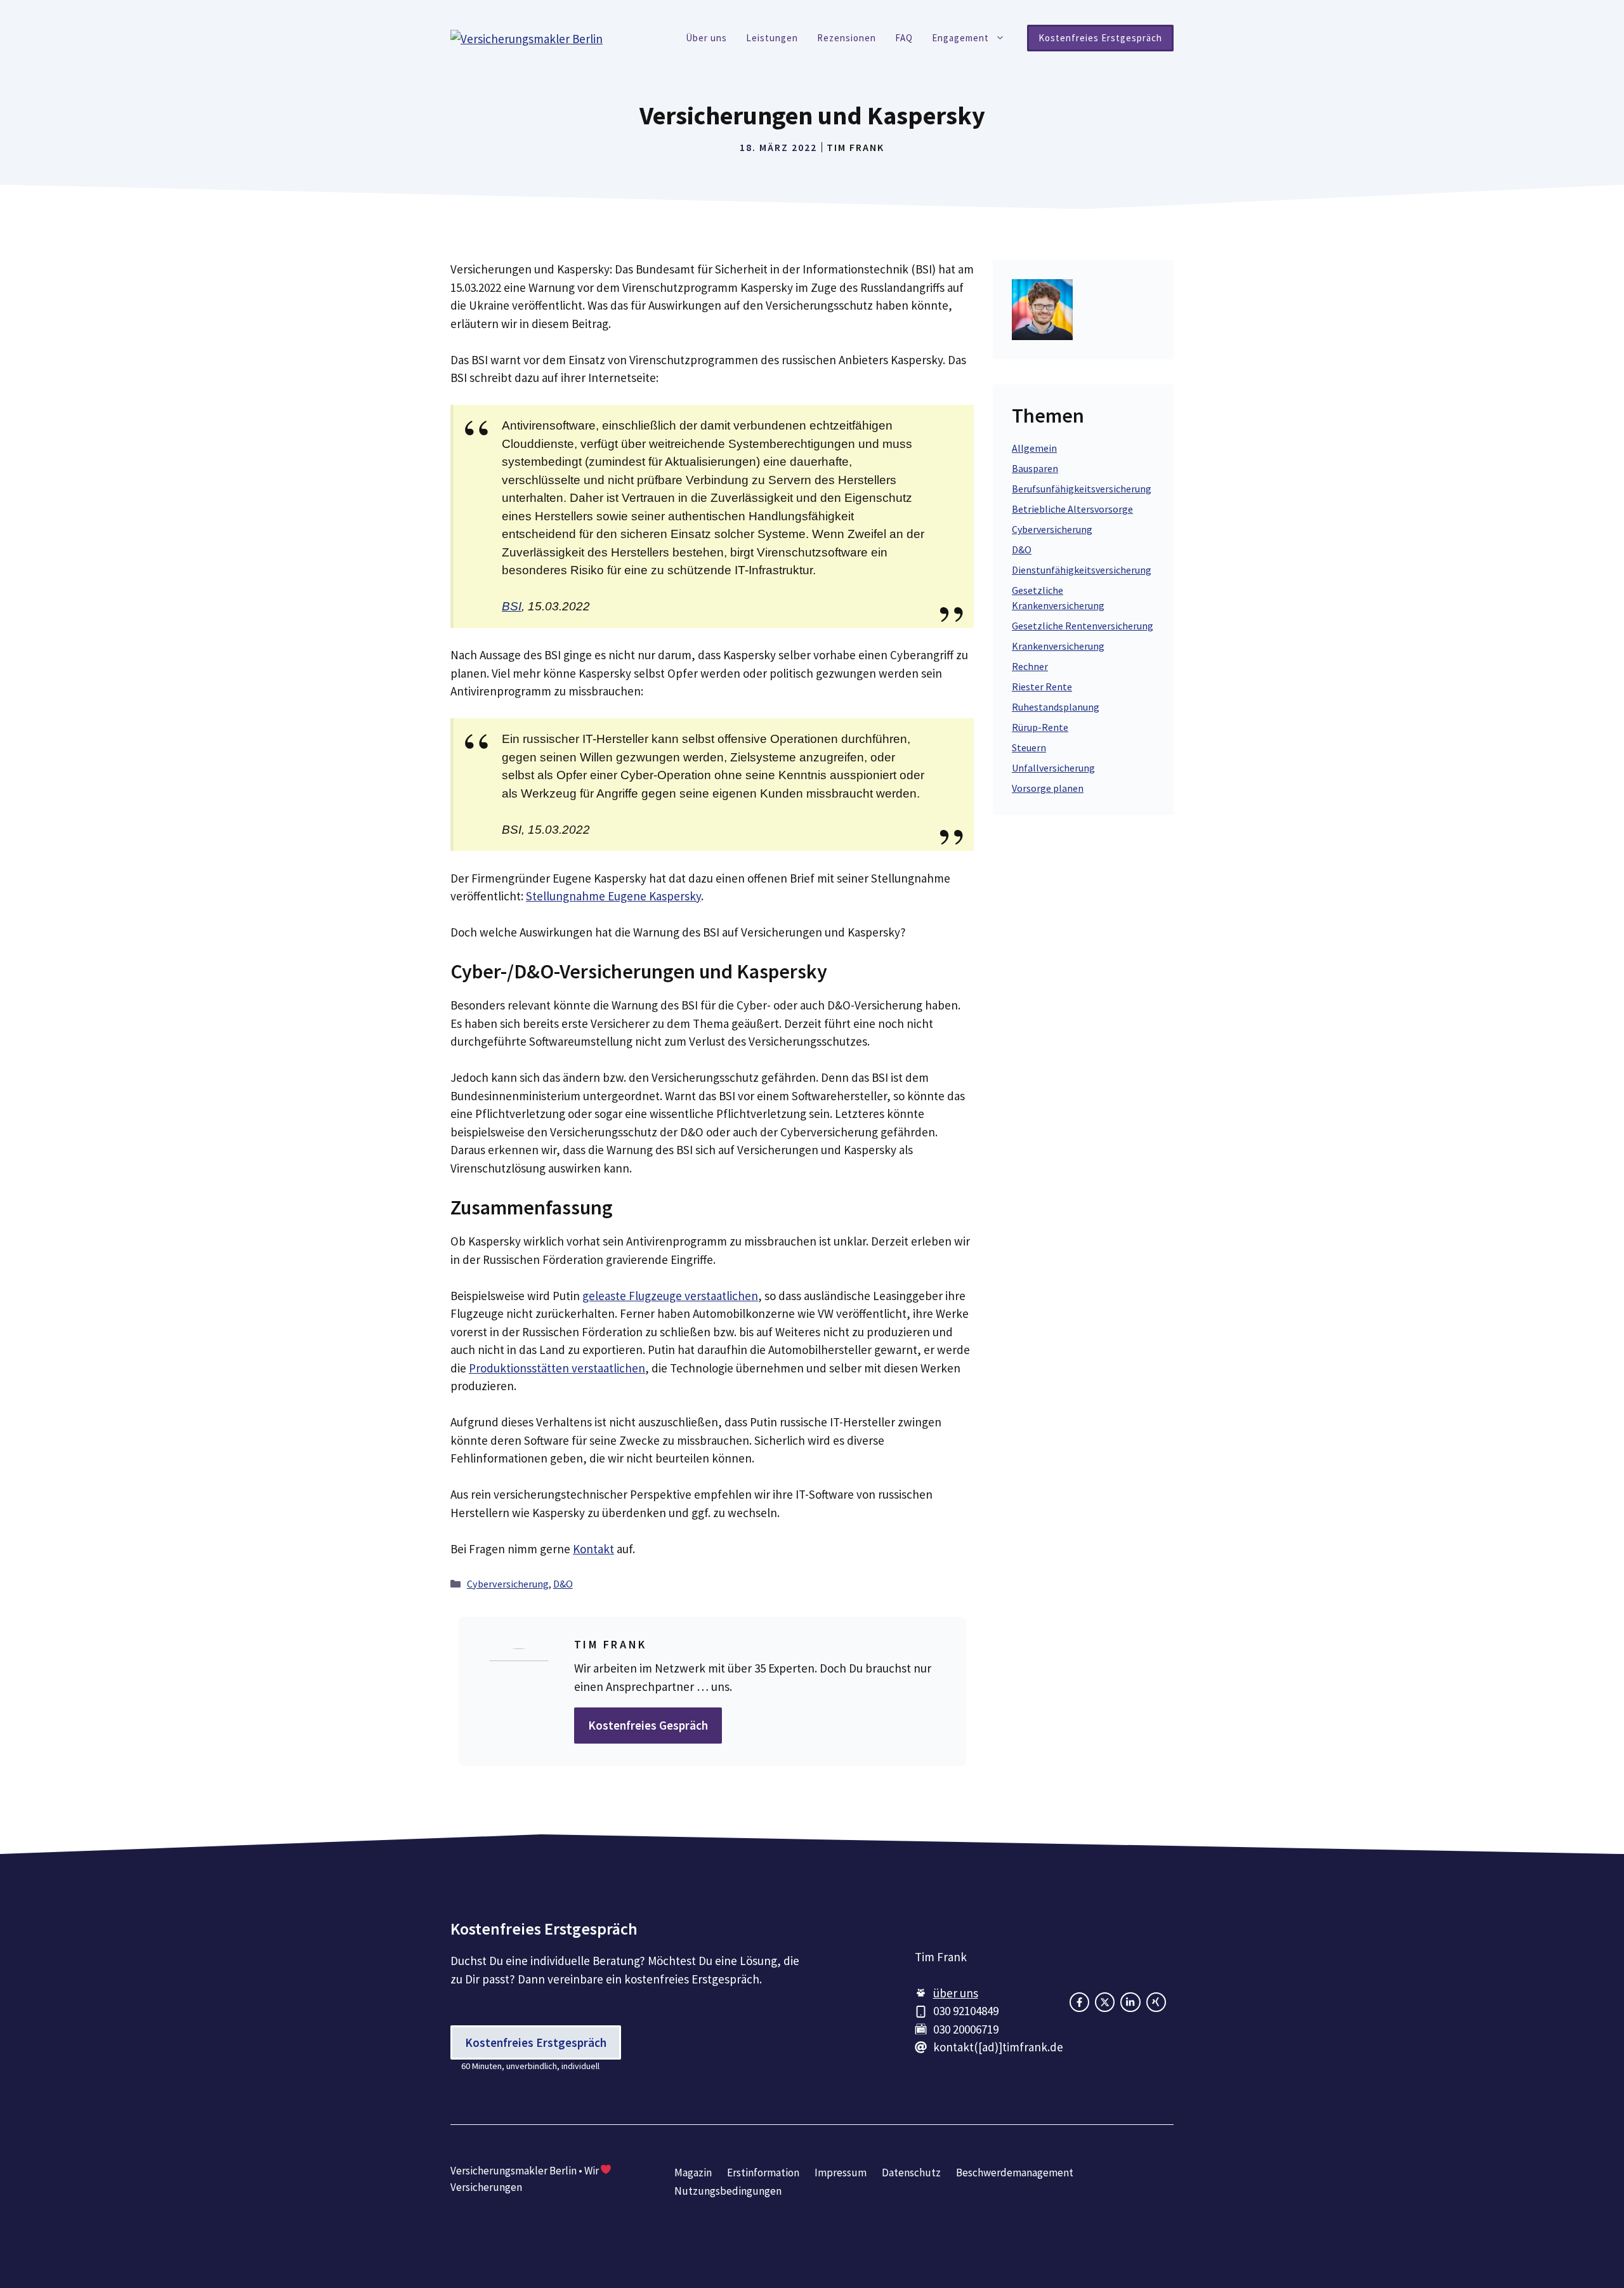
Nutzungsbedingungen (728, 2191)
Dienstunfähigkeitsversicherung (1082, 570)
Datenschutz (911, 2173)
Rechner (1030, 666)
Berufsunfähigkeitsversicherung (1082, 489)
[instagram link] (1105, 2002)
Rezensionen (847, 38)
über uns (956, 1993)
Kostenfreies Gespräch (648, 1725)
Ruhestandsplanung (1056, 707)
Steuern (1029, 747)
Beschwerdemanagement (1015, 2173)
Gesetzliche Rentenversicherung (1083, 626)
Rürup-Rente (1040, 727)
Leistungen (772, 38)
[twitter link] (1130, 2002)
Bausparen (1035, 468)
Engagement (960, 38)
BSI (512, 606)
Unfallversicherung (1053, 768)
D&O (563, 1584)
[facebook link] (1079, 2002)
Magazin (693, 2173)
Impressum (841, 2173)
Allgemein (1034, 448)
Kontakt (593, 1549)
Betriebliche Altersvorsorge (1072, 509)
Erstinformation (763, 2173)
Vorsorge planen (1048, 788)
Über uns (706, 38)
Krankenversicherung (1058, 646)
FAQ (904, 38)
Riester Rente (1042, 687)
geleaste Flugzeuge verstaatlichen (670, 1296)
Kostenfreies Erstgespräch (1100, 38)
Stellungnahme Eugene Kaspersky (613, 896)
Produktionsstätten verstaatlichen (557, 1368)
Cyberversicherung (508, 1584)
